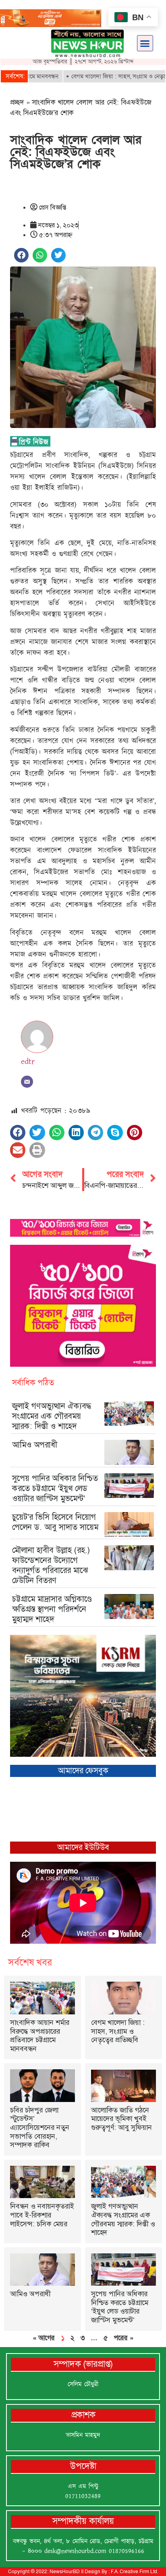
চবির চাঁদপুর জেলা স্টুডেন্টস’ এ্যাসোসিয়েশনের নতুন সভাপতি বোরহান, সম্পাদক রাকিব (40, 2127)
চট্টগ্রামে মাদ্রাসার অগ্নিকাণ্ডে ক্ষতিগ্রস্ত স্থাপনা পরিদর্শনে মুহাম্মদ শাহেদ (52, 1609)
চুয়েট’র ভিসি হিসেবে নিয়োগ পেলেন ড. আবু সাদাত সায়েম (55, 1522)
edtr (28, 1061)
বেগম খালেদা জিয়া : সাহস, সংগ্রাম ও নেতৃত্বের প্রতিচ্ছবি (118, 2031)
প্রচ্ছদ (17, 102)
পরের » (123, 2338)
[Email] (27, 1082)
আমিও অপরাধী (35, 1445)
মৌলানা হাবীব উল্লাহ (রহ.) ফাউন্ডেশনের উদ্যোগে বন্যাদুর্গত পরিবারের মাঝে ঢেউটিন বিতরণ (51, 1565)
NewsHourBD (65, 2572)
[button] (145, 43)
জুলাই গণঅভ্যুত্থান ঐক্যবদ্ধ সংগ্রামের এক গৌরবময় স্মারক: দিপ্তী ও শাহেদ (52, 1416)
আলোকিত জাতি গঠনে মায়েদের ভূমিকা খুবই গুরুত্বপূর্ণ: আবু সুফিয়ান (121, 2119)
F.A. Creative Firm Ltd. (134, 2572)
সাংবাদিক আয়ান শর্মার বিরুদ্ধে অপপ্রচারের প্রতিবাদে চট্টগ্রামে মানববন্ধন (40, 2036)
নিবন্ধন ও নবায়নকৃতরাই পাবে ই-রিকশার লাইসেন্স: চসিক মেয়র (42, 2215)
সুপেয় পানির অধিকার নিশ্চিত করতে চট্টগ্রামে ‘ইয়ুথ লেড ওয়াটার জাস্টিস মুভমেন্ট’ (55, 1488)
